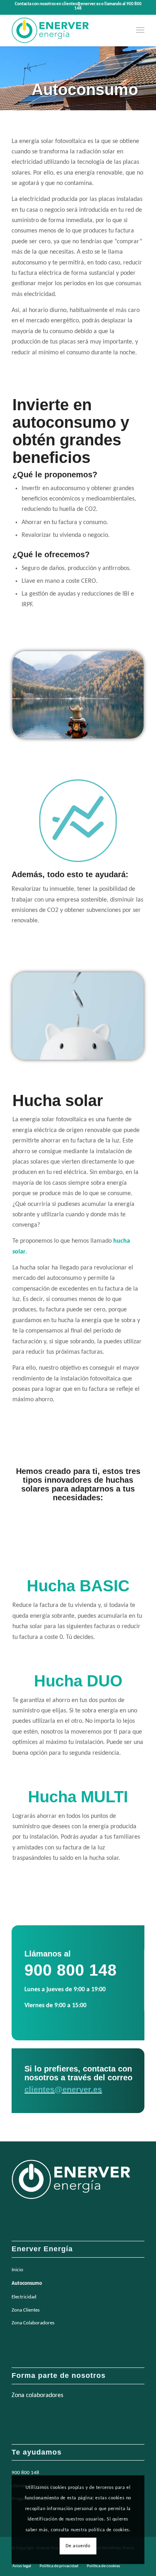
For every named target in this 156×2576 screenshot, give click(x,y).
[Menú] (140, 30)
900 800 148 (25, 2473)
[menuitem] (140, 30)
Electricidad (24, 2297)
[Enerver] (65, 30)
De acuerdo (78, 2546)
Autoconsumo (27, 2283)
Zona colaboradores (37, 2395)
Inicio (17, 2270)
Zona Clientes (26, 2310)
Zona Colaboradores (33, 2323)
